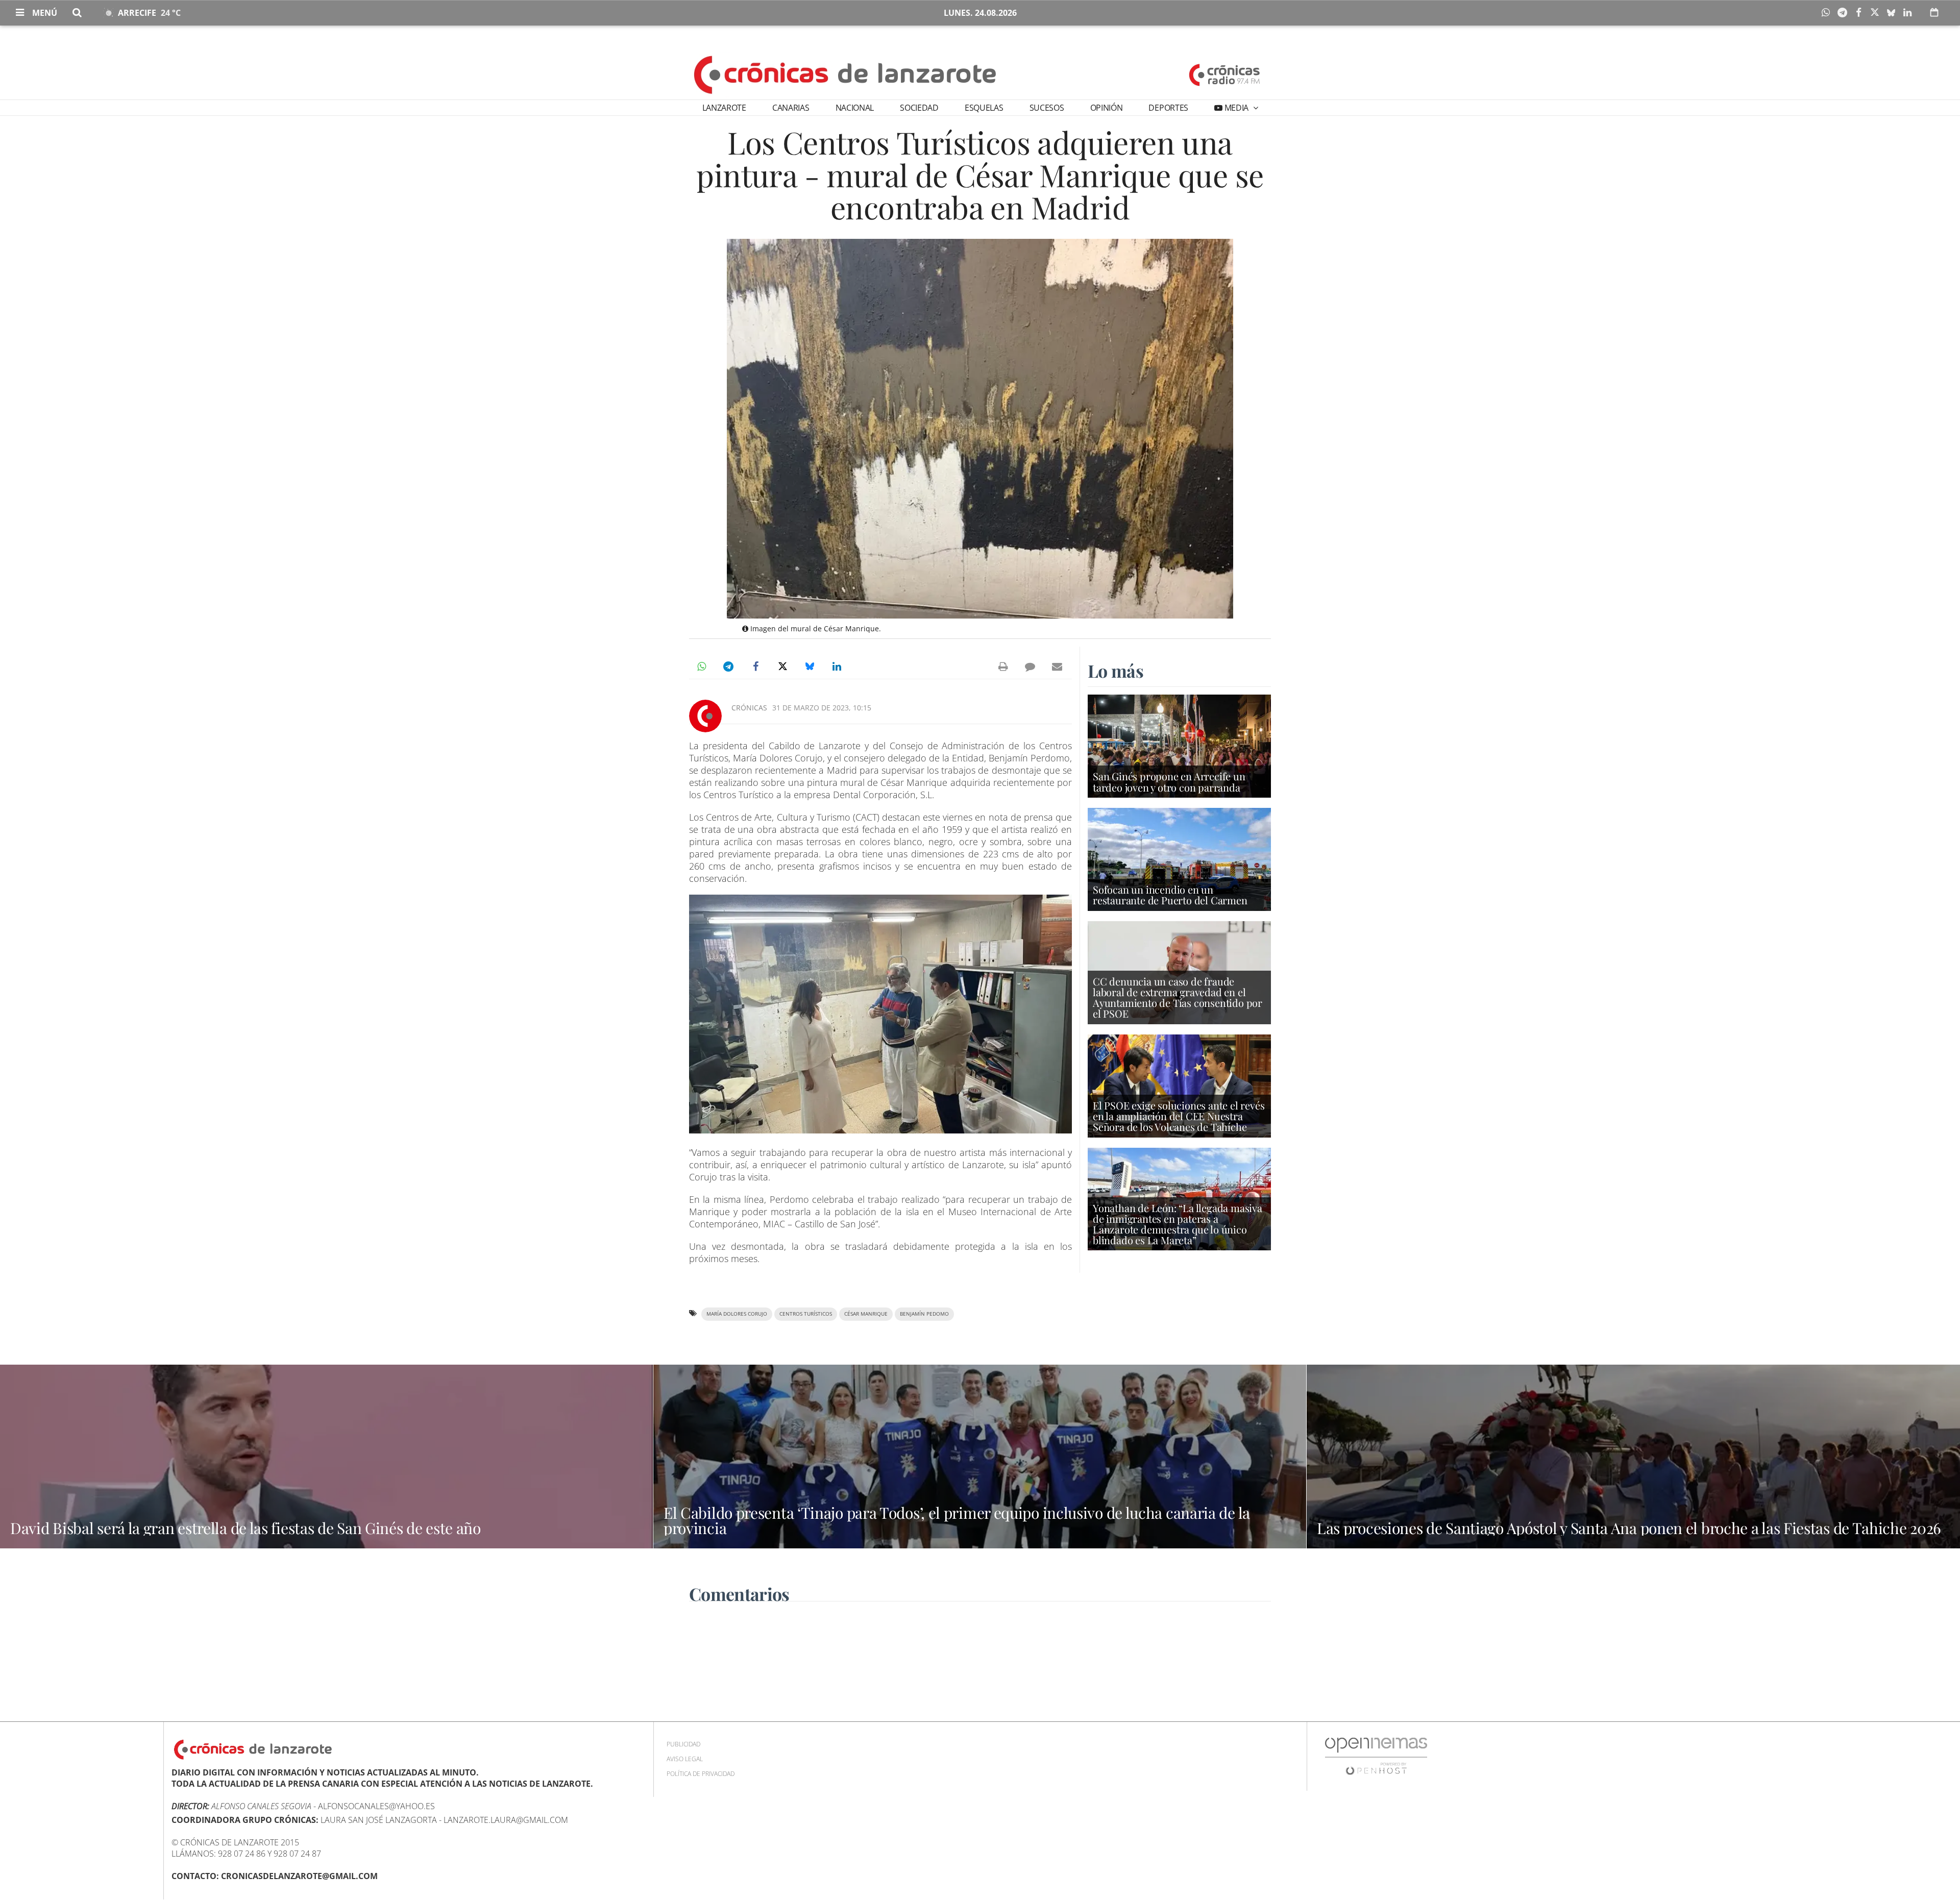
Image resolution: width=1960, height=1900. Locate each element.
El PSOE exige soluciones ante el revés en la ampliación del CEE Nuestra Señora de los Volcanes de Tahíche (1179, 1116)
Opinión (1107, 108)
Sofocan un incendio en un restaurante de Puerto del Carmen (1170, 895)
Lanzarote (724, 108)
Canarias (791, 108)
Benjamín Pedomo (924, 1314)
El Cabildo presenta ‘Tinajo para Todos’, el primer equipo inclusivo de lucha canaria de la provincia (957, 1520)
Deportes (1168, 108)
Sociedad (919, 108)
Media (1236, 108)
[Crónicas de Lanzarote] (846, 74)
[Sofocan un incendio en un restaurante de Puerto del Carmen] (1179, 858)
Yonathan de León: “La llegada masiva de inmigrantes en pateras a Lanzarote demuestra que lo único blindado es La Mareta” (1178, 1224)
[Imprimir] (1003, 667)
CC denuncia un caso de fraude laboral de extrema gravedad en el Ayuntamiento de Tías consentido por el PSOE (1178, 997)
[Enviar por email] (1057, 667)
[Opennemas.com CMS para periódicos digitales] (1376, 1756)
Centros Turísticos (806, 1314)
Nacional (855, 108)
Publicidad (683, 1744)
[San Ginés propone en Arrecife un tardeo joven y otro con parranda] (1179, 745)
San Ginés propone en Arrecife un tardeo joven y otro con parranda (1169, 781)
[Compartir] (1828, 13)
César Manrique (866, 1314)
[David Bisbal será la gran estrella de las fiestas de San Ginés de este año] (326, 1457)
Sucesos (1047, 108)
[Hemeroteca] (1934, 12)
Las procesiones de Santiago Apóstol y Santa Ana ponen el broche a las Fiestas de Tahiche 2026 (1629, 1528)
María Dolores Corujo (737, 1314)
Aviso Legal (685, 1759)
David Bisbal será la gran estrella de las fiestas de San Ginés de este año (246, 1528)
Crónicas (749, 708)
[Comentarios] (1030, 667)
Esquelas (984, 108)
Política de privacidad (701, 1774)
